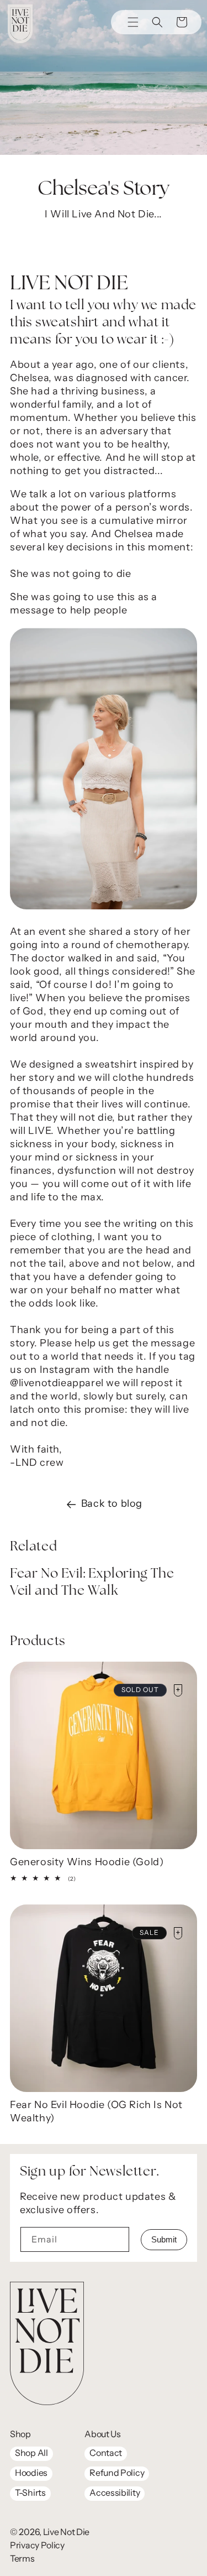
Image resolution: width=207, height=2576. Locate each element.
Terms (22, 2559)
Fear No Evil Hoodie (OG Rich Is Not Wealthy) (96, 2112)
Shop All (31, 2454)
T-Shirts (30, 2494)
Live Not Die (66, 2533)
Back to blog (112, 1505)
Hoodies (31, 2474)
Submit (164, 2239)
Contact (106, 2454)
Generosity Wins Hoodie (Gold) (87, 1863)
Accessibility (115, 2494)
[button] (157, 22)
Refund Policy (117, 2474)
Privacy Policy (37, 2546)
